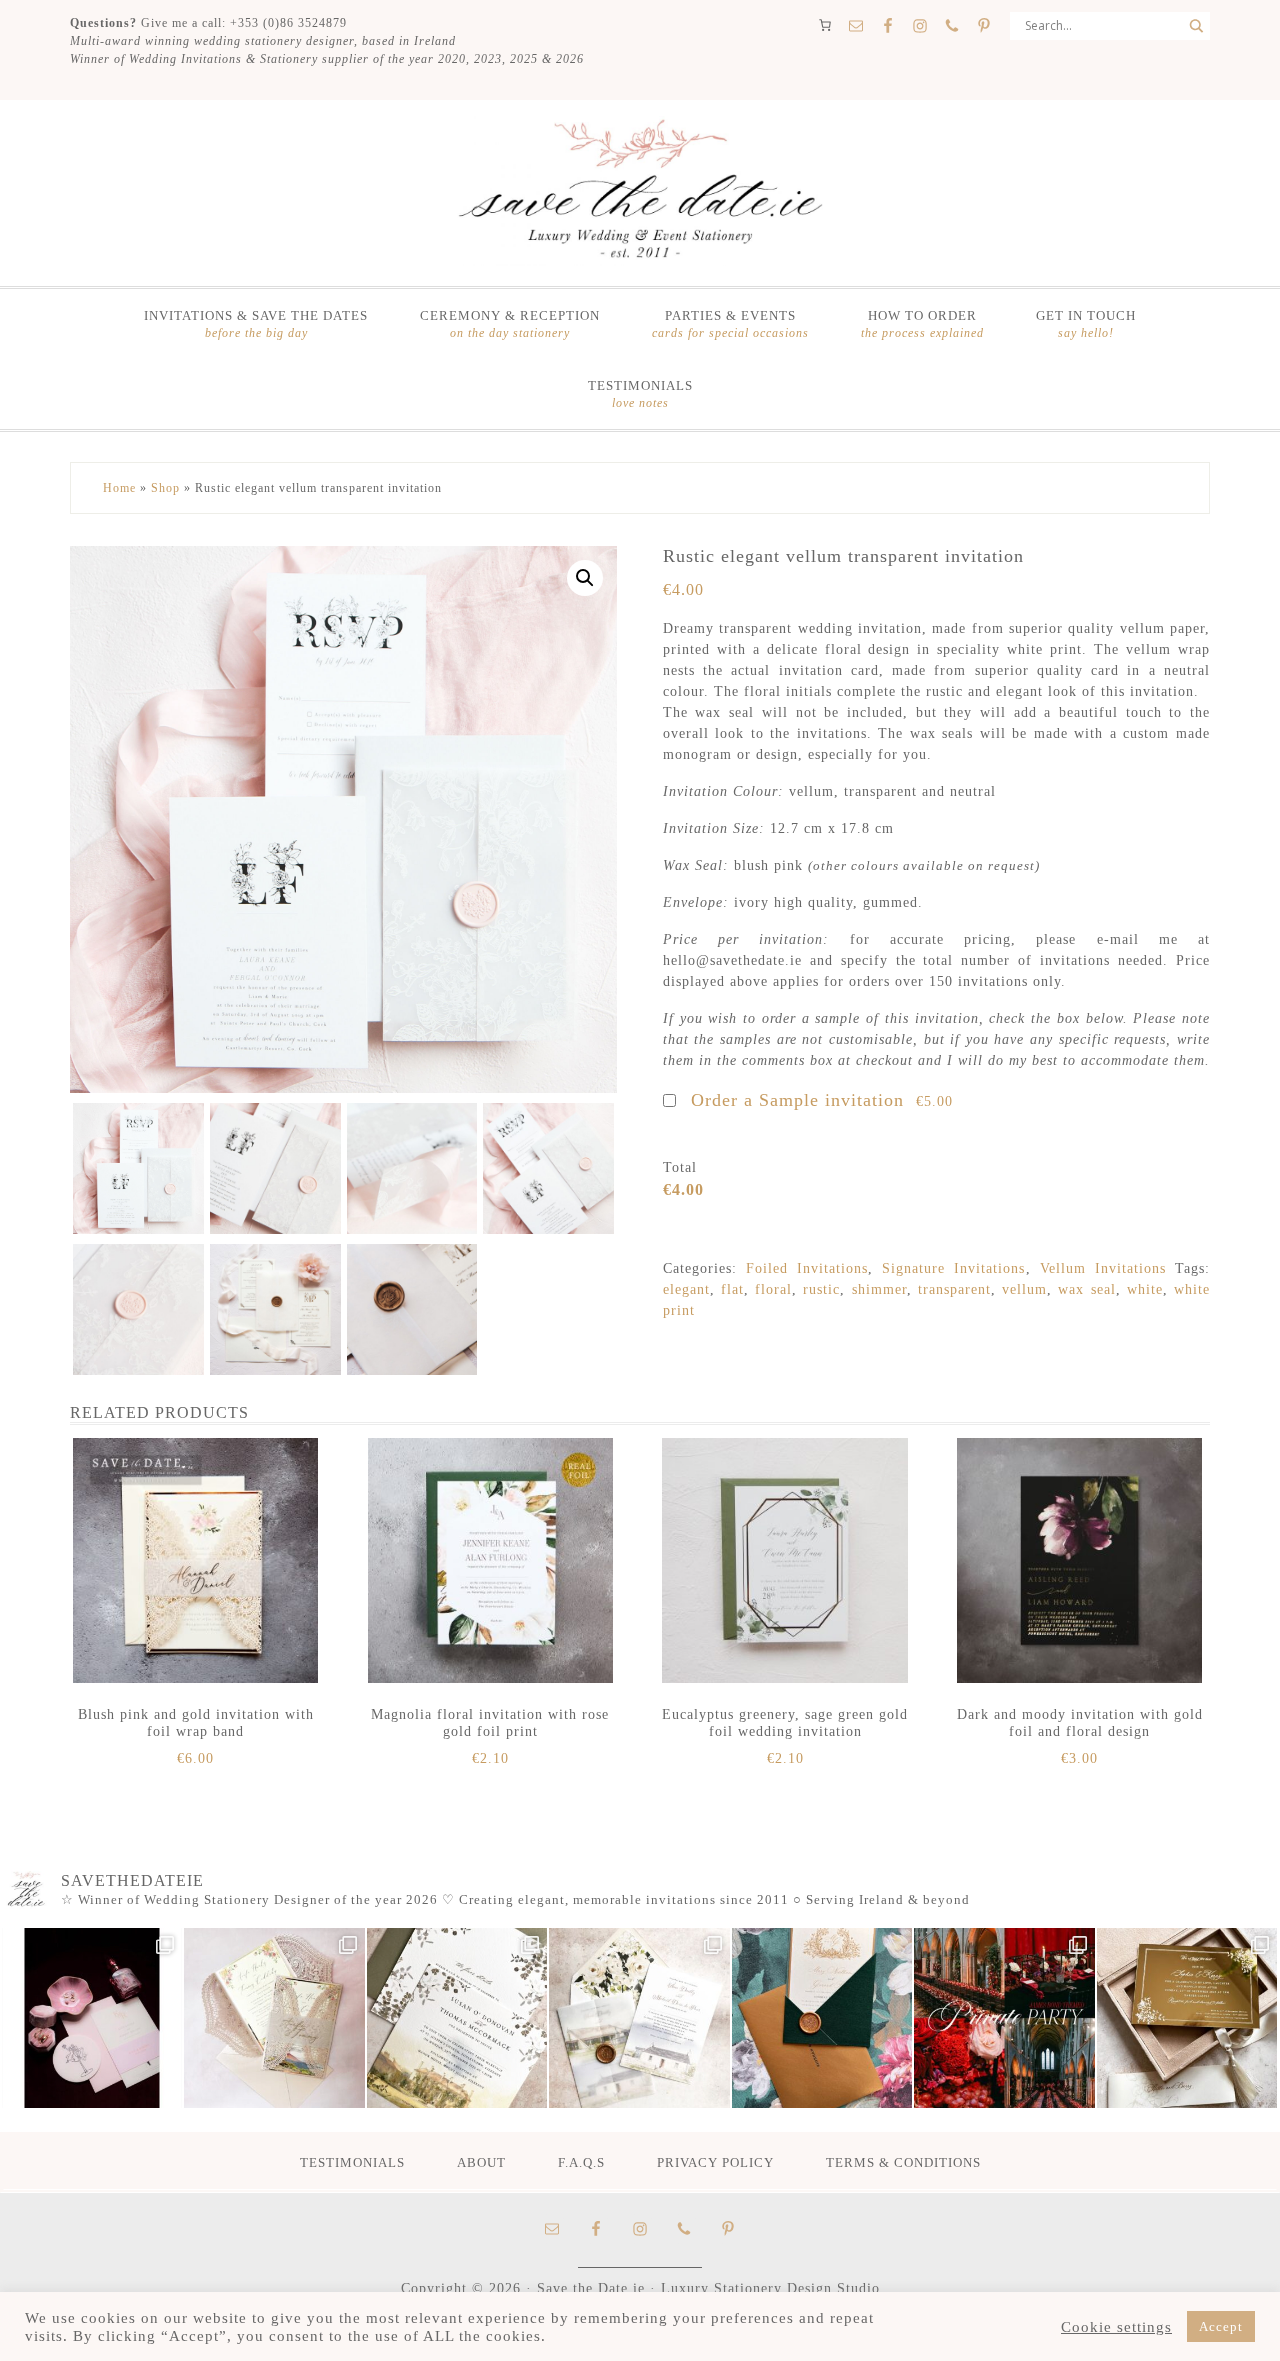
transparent (954, 1289)
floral (773, 1289)
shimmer (879, 1289)
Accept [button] (1221, 2326)
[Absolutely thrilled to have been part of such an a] (1004, 2018)
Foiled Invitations (807, 1268)
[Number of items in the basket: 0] (825, 25)
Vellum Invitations (1103, 1268)
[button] (585, 578)
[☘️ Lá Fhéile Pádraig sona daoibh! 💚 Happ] (822, 2018)
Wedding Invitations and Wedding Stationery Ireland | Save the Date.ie (640, 191)
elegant (686, 1289)
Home (119, 488)
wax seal (1086, 1289)
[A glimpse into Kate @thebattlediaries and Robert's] (92, 2018)
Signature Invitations (953, 1268)
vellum (1024, 1289)
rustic (821, 1289)
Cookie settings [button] (1116, 2327)
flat (732, 1289)
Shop (165, 488)
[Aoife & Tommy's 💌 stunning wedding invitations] (274, 2018)
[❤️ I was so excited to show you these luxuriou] (1187, 2018)
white (1145, 1289)
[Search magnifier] (1196, 26)
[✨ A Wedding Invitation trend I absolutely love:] (457, 2018)
